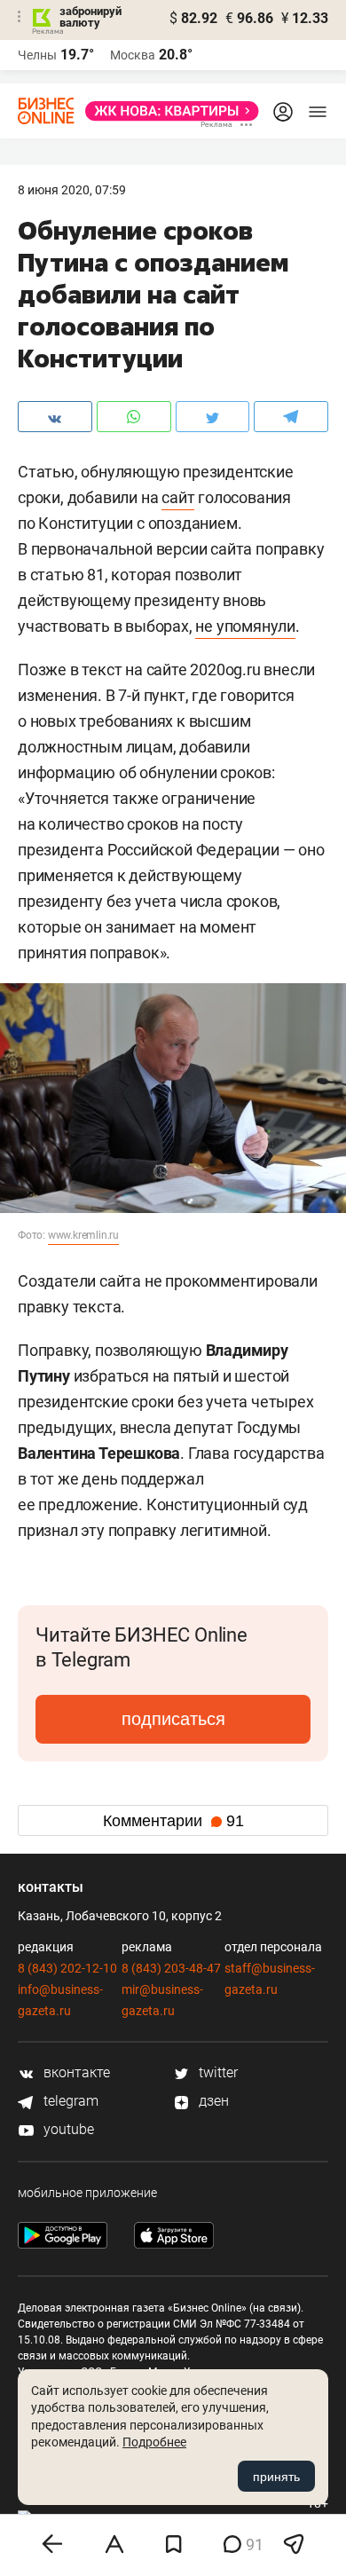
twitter (216, 2072)
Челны (37, 55)
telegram (69, 2101)
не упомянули (245, 626)
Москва (133, 55)
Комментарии (173, 1821)
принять (276, 2477)
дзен (212, 2101)
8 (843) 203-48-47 (171, 1968)
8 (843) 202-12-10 (67, 1968)
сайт (178, 497)
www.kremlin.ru (83, 1235)
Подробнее (154, 2442)
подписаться (173, 1719)
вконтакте (75, 2072)
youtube (67, 2129)
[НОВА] (167, 111)
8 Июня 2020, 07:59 (72, 190)
